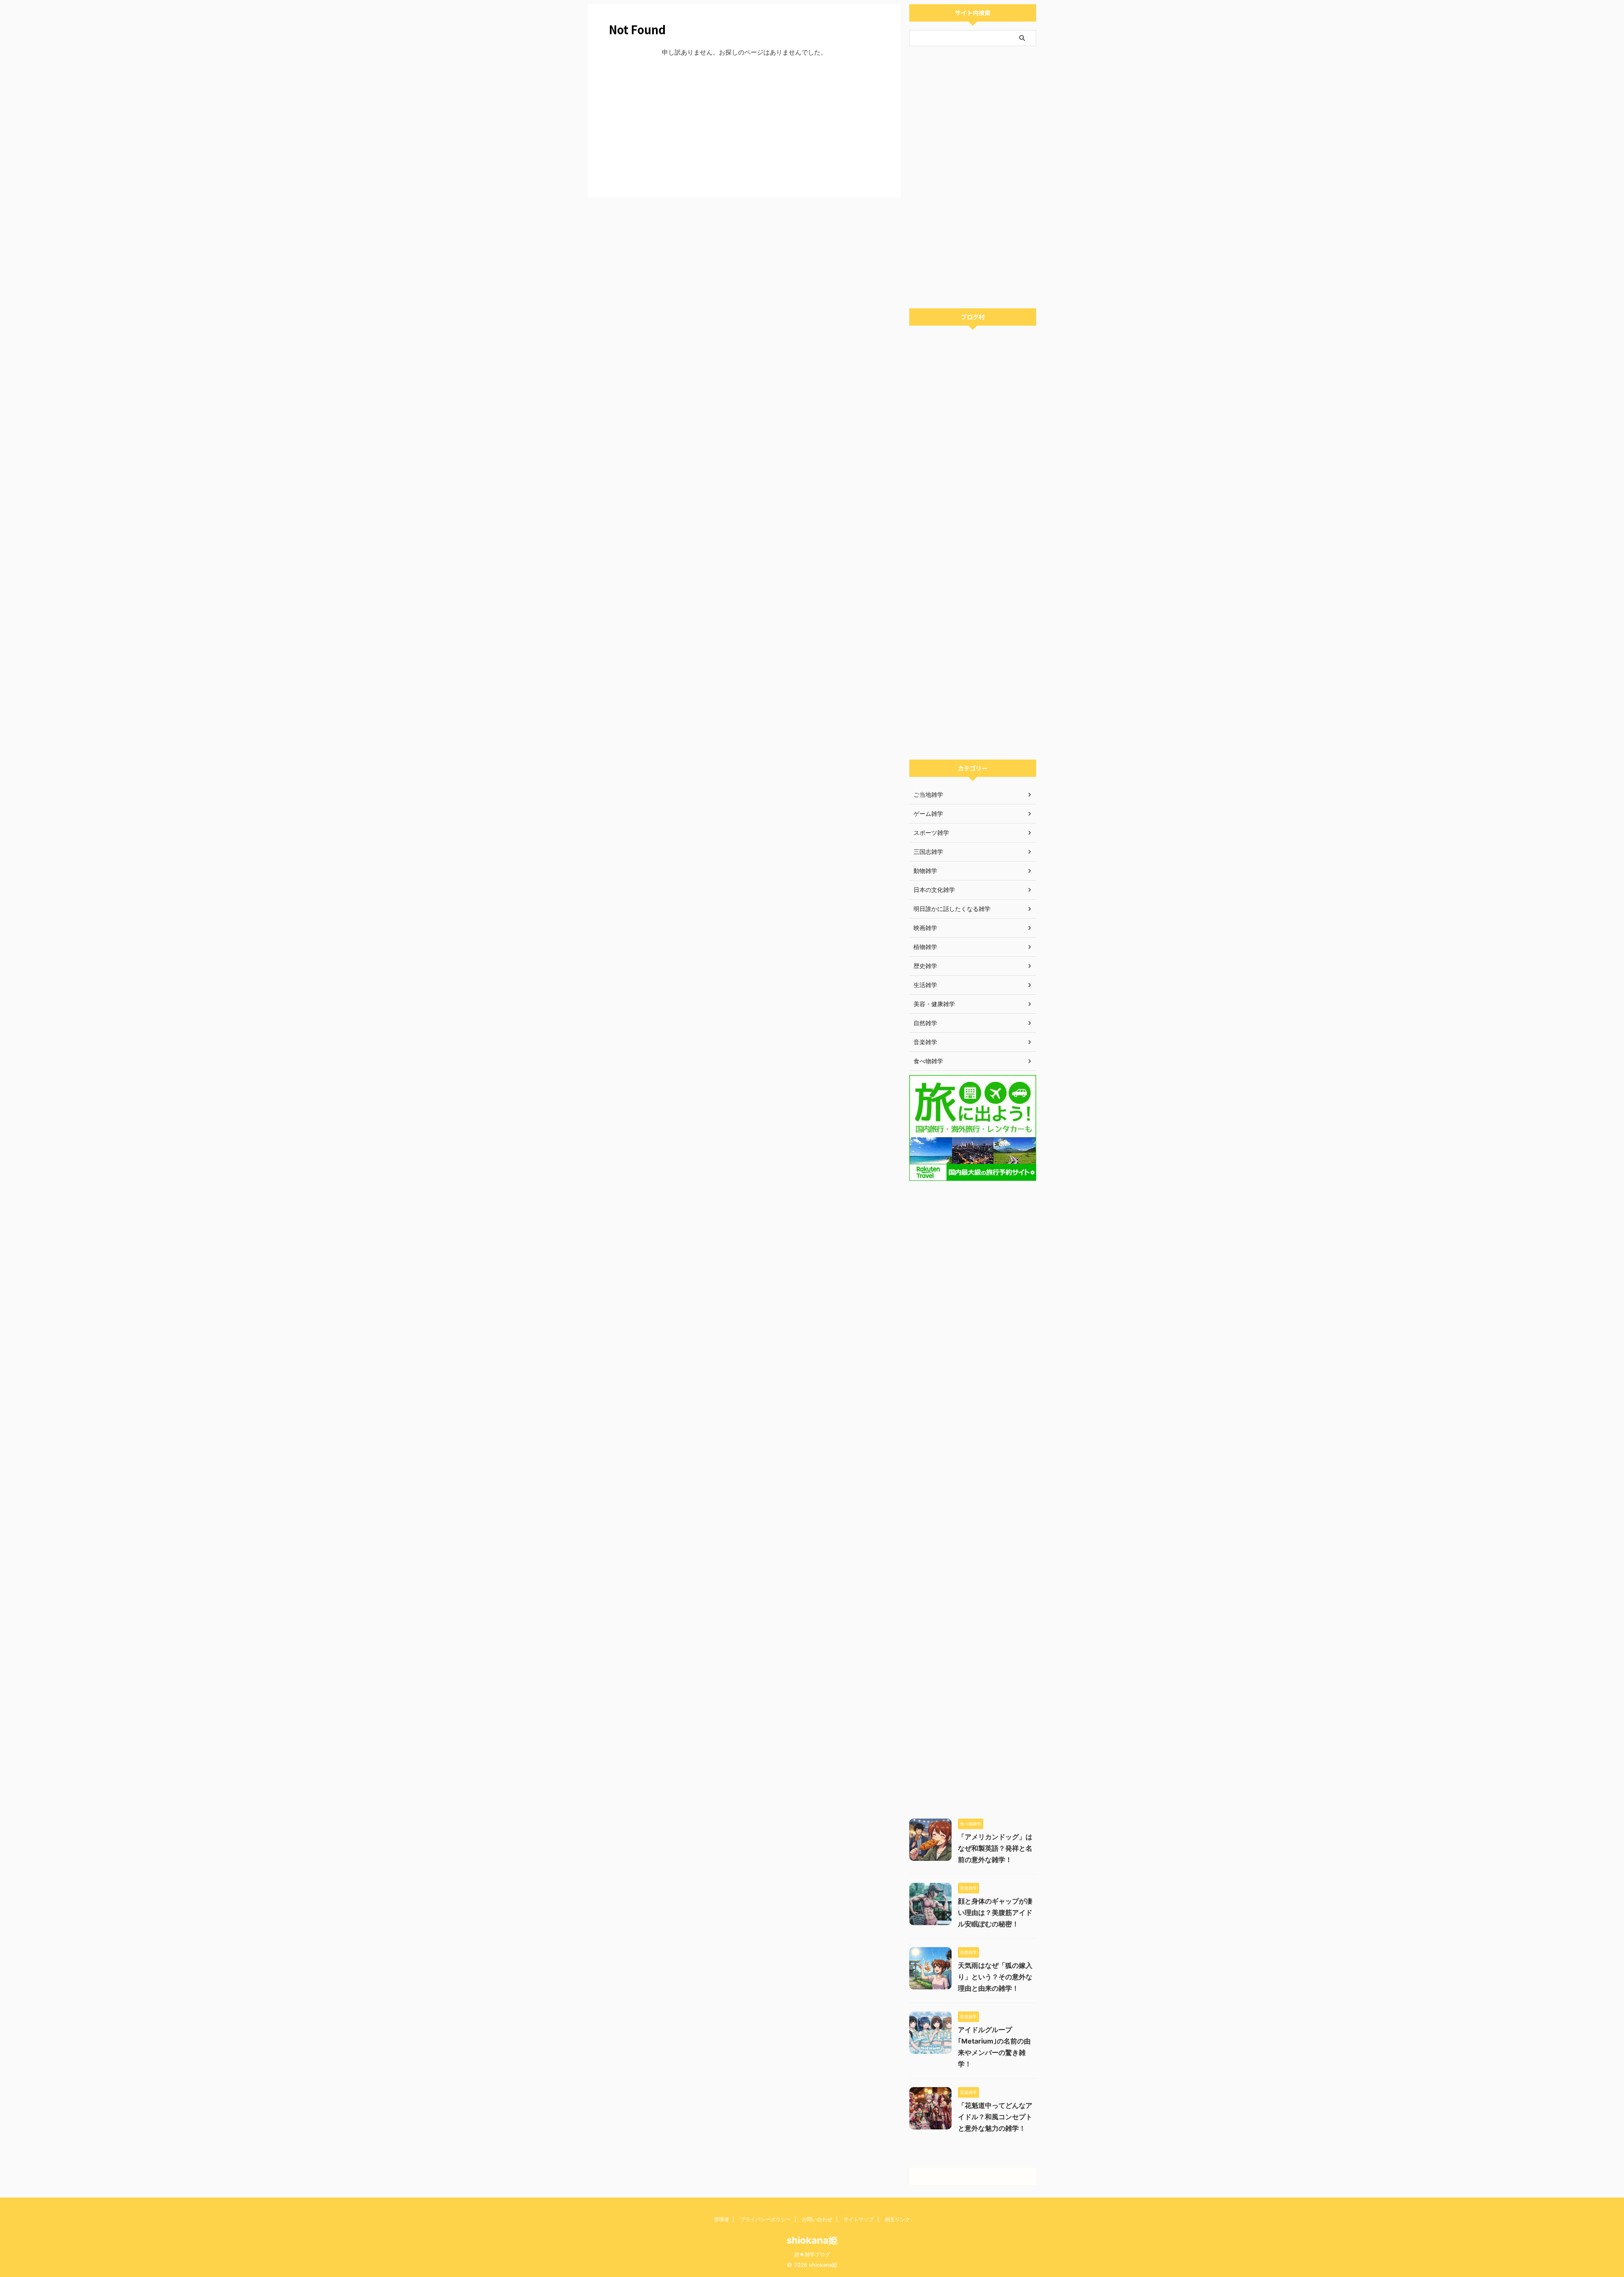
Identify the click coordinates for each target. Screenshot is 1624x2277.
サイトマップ (859, 2219)
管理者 (721, 2219)
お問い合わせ (817, 2219)
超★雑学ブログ (812, 2254)
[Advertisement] (744, 126)
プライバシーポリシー (765, 2219)
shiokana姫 (812, 2240)
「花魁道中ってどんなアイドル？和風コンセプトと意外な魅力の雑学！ (995, 2117)
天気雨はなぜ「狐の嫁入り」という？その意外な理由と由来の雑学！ (995, 1977)
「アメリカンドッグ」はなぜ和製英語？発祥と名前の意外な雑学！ (995, 1848)
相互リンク (897, 2219)
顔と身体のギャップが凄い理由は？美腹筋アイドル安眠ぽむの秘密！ (995, 1912)
